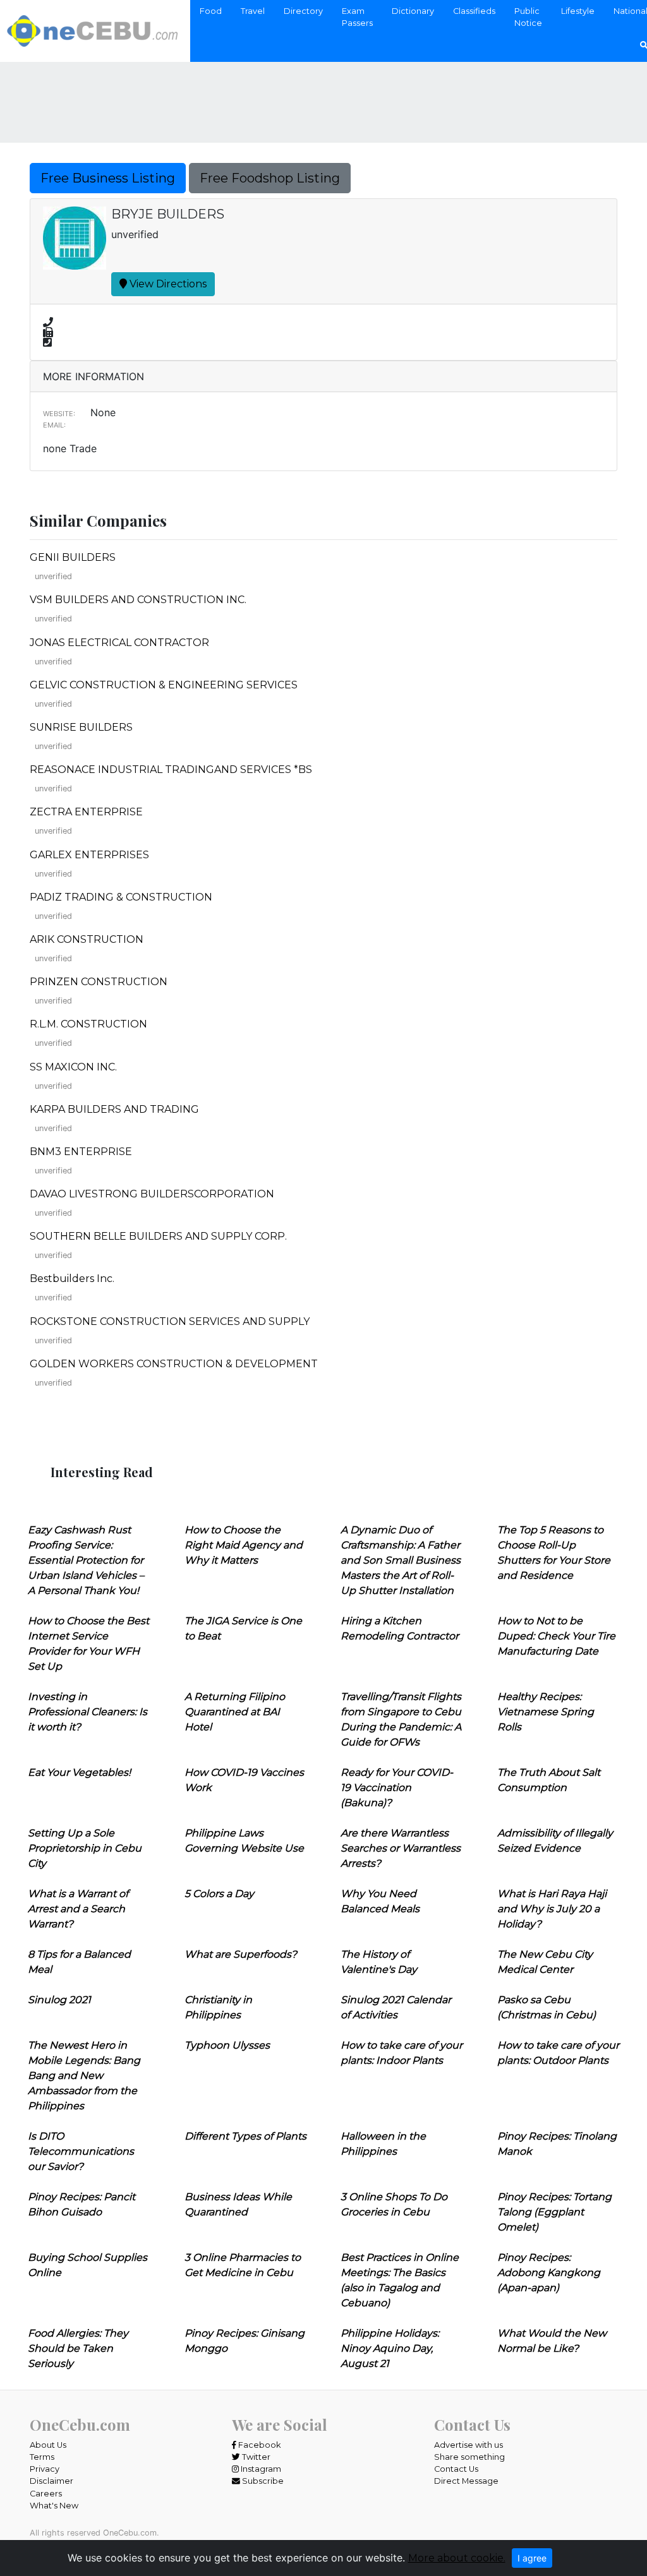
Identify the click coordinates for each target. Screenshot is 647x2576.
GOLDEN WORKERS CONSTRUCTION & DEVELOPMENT (174, 1364)
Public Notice (528, 17)
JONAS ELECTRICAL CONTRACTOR (119, 643)
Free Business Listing (108, 178)
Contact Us (456, 2469)
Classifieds (474, 11)
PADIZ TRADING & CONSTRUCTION (121, 897)
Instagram (260, 2469)
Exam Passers (357, 17)
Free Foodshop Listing (270, 178)
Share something (469, 2457)
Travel (253, 11)
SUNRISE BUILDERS (81, 727)
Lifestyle (578, 11)
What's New (54, 2506)
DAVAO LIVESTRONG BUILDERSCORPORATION (152, 1194)
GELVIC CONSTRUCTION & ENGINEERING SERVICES (164, 685)
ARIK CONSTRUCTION (87, 939)
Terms (42, 2457)
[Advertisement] (323, 94)
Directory (303, 11)
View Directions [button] (167, 284)
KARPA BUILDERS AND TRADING (114, 1109)
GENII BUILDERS (73, 557)
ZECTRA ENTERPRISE (86, 812)
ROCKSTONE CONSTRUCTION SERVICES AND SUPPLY (170, 1321)
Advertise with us (469, 2445)
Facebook (258, 2445)
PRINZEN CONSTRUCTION (99, 982)
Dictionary (413, 11)
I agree (532, 2558)
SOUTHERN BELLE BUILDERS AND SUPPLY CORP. (158, 1236)
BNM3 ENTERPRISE (81, 1152)
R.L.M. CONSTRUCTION (88, 1024)
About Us (48, 2445)
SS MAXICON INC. (73, 1067)
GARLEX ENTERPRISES (89, 855)
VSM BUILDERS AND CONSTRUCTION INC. (138, 600)
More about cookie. (457, 2558)
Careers (46, 2494)
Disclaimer (51, 2481)
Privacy (45, 2469)
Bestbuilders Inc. (72, 1279)
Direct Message (466, 2481)
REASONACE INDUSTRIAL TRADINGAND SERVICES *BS (171, 770)
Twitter (255, 2457)
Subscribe (262, 2481)
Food (211, 11)
